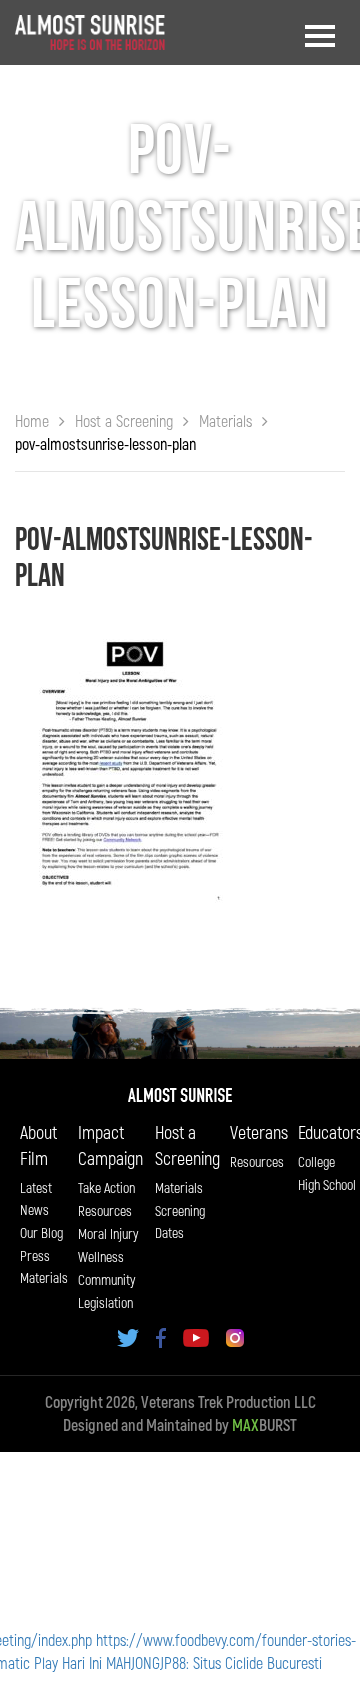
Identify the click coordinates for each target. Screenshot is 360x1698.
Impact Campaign (110, 1145)
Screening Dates (180, 1221)
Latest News (36, 1198)
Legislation (105, 1302)
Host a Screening (187, 1145)
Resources (105, 1210)
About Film (38, 1145)
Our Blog (41, 1232)
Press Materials (44, 1266)
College (316, 1161)
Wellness (101, 1256)
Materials (179, 1187)
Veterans (259, 1132)
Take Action (106, 1187)
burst (264, 1424)
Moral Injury (108, 1233)
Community (106, 1279)
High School (327, 1184)
